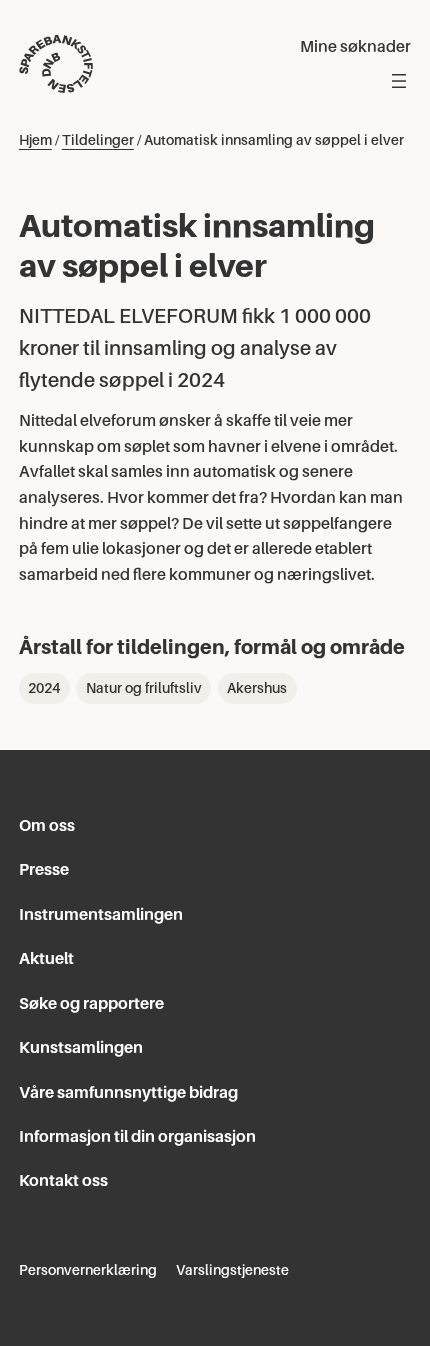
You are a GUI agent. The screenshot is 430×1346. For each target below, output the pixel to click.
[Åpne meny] (399, 81)
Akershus (257, 688)
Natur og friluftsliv (144, 688)
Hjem (35, 140)
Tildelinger (98, 140)
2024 (44, 688)
